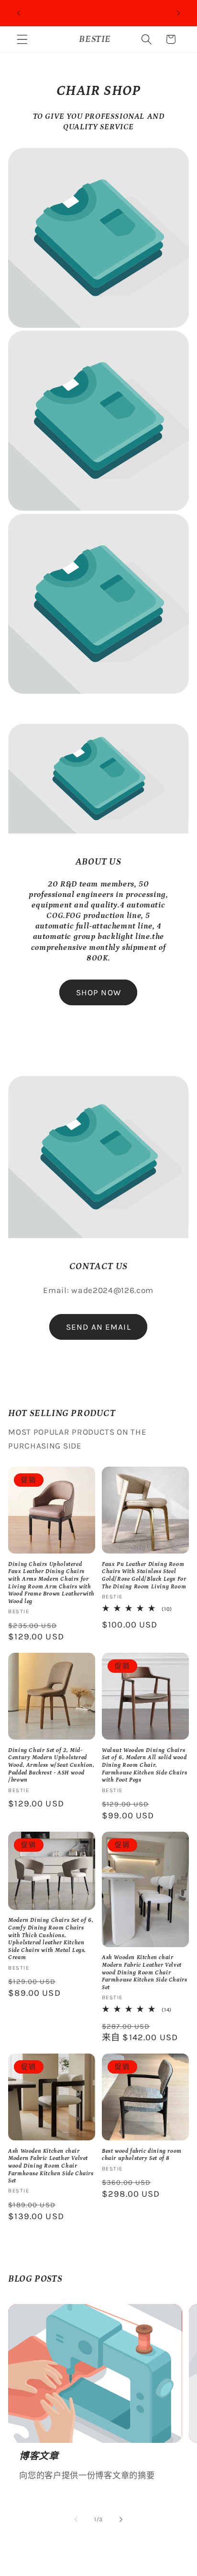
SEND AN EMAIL (98, 1327)
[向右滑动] (121, 2520)
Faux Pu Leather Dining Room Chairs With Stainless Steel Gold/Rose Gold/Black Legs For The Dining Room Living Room (144, 1575)
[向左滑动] (76, 2520)
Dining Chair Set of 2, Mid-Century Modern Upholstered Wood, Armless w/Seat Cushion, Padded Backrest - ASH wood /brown (51, 1765)
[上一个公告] (19, 13)
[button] (22, 39)
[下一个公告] (178, 13)
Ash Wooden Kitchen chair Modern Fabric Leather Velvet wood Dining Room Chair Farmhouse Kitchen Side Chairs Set (144, 1972)
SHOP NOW (98, 992)
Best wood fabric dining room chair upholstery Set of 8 (142, 2155)
